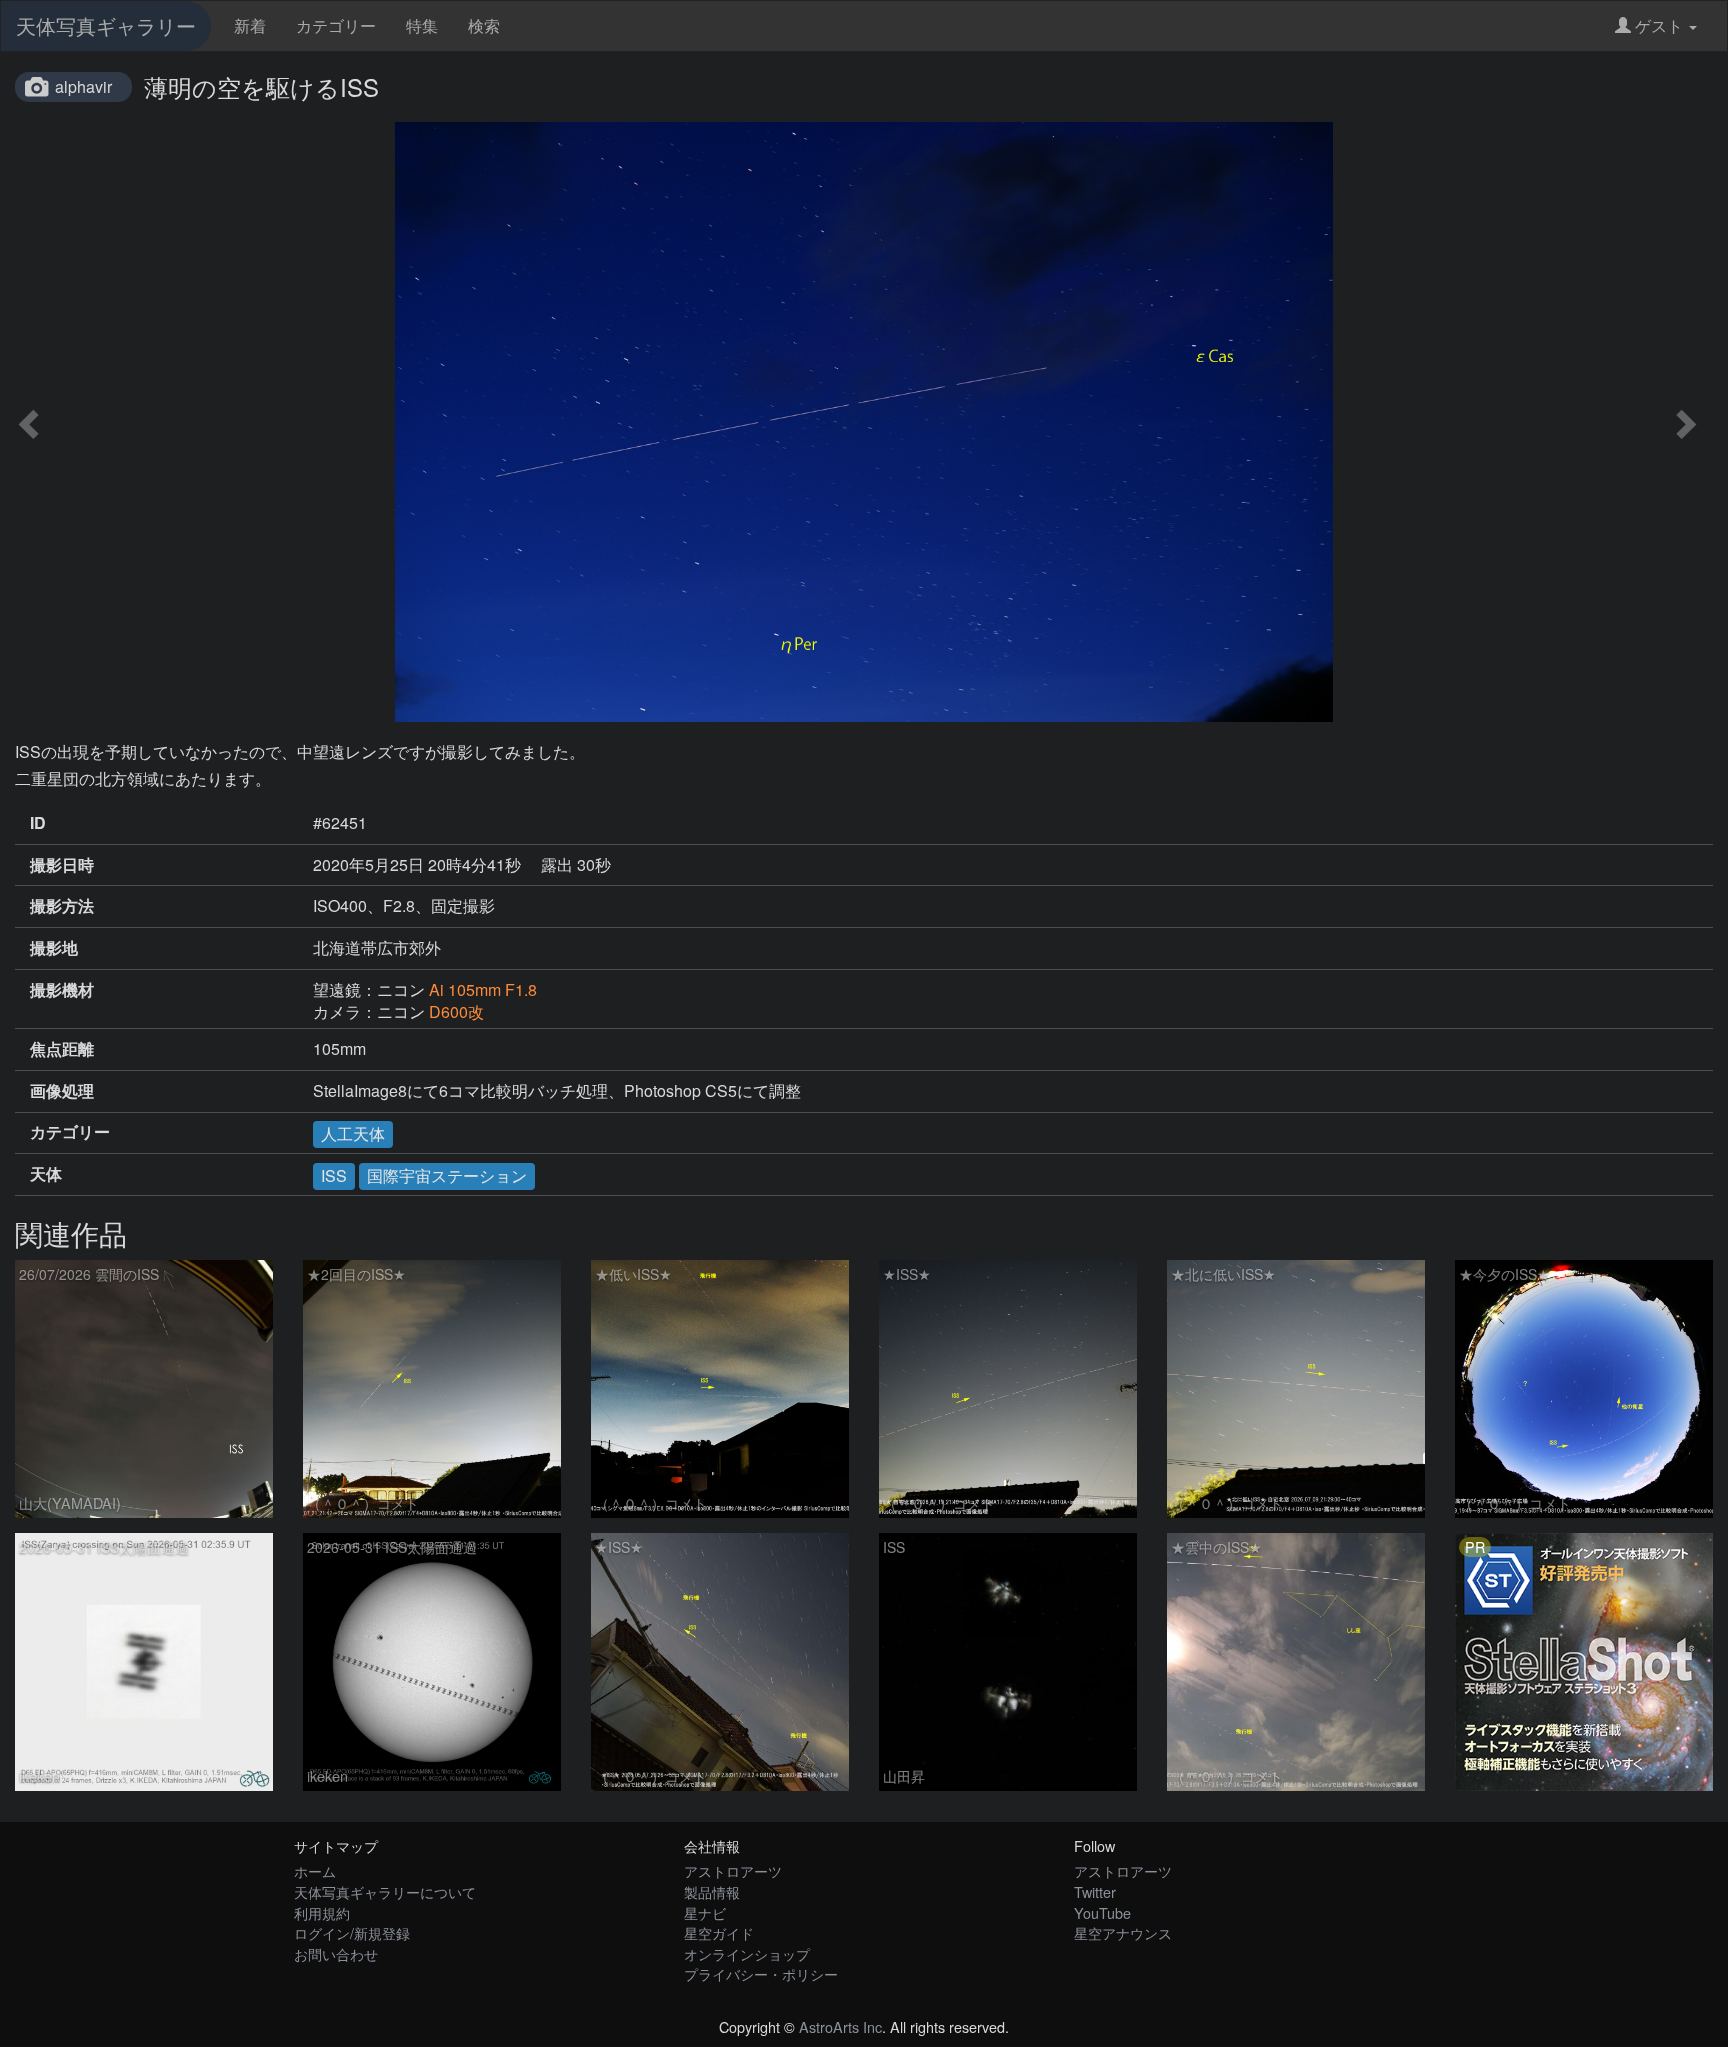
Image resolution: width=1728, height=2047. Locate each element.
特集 (422, 25)
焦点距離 (62, 1049)
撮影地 (54, 948)
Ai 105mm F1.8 (483, 989)
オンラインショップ (747, 1953)
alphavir (83, 86)
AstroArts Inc (840, 2026)
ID (38, 823)
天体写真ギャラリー (106, 25)
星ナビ (705, 1912)
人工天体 (353, 1133)
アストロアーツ (733, 1870)
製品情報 (712, 1891)
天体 (46, 1174)
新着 (250, 25)
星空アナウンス (1123, 1932)
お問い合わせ (336, 1953)
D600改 (456, 1011)
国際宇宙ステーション (447, 1175)
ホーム (315, 1870)
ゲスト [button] (1659, 25)
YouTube (1102, 1912)
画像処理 (62, 1091)
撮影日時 (62, 865)
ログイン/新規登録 (352, 1932)
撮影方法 (62, 906)
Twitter (1095, 1891)
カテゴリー (336, 25)
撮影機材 (62, 990)
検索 (484, 25)
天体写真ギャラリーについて (385, 1891)
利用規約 (322, 1912)
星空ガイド (719, 1932)
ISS (334, 1175)
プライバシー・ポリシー (761, 1973)
